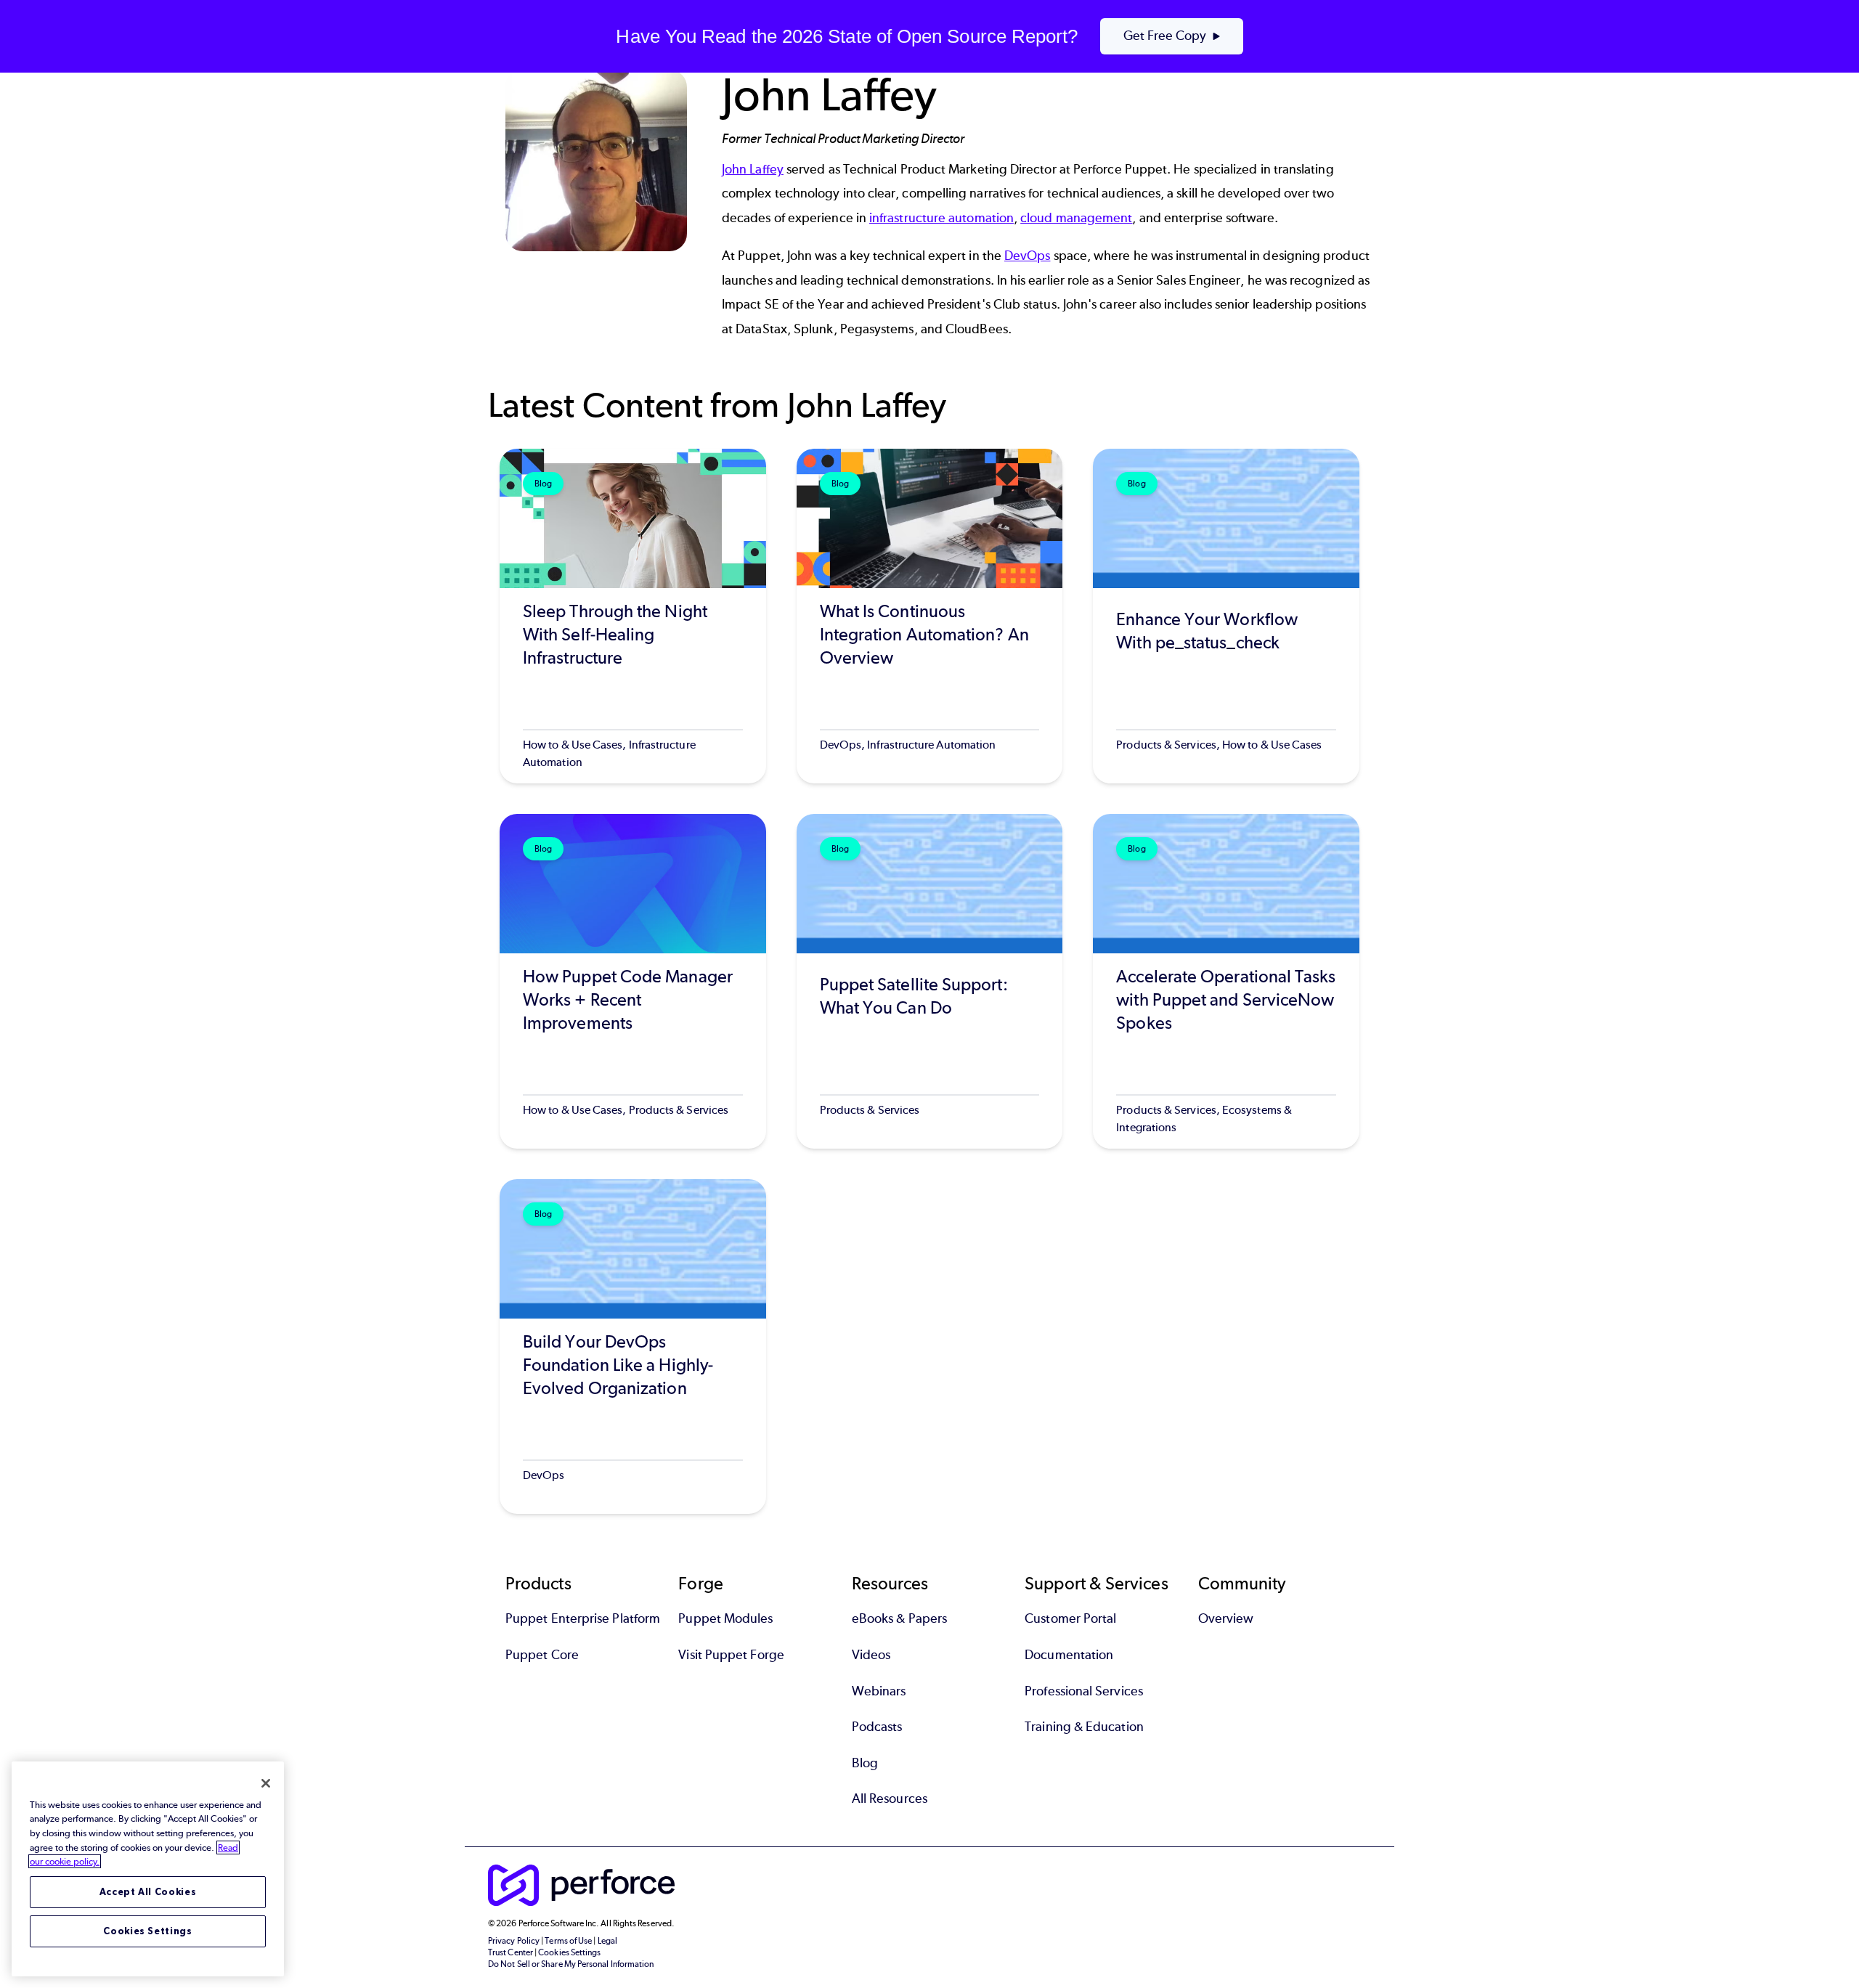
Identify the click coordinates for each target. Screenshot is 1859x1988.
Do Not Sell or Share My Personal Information (571, 1964)
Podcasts (877, 1727)
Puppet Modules (725, 1618)
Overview (1226, 1618)
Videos (871, 1655)
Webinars (879, 1691)
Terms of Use (568, 1941)
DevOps (1027, 256)
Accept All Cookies (148, 1892)
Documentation (1069, 1655)
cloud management (1076, 218)
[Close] (266, 1783)
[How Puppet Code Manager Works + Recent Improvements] (633, 981)
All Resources (890, 1798)
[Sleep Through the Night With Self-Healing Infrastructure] (633, 616)
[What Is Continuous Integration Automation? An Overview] (930, 616)
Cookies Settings (148, 1931)
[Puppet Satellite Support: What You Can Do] (930, 981)
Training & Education (1084, 1727)
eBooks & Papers (899, 1618)
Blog (865, 1763)
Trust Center (510, 1952)
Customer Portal (1070, 1618)
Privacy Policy (514, 1941)
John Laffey (753, 169)
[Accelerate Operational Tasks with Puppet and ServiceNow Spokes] (1226, 981)
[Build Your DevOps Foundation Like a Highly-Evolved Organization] (633, 1347)
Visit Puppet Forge (731, 1655)
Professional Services (1084, 1691)
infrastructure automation (941, 218)
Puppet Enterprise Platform (583, 1618)
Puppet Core (542, 1655)
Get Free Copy (1165, 36)
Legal (607, 1941)
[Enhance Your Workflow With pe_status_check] (1226, 616)
